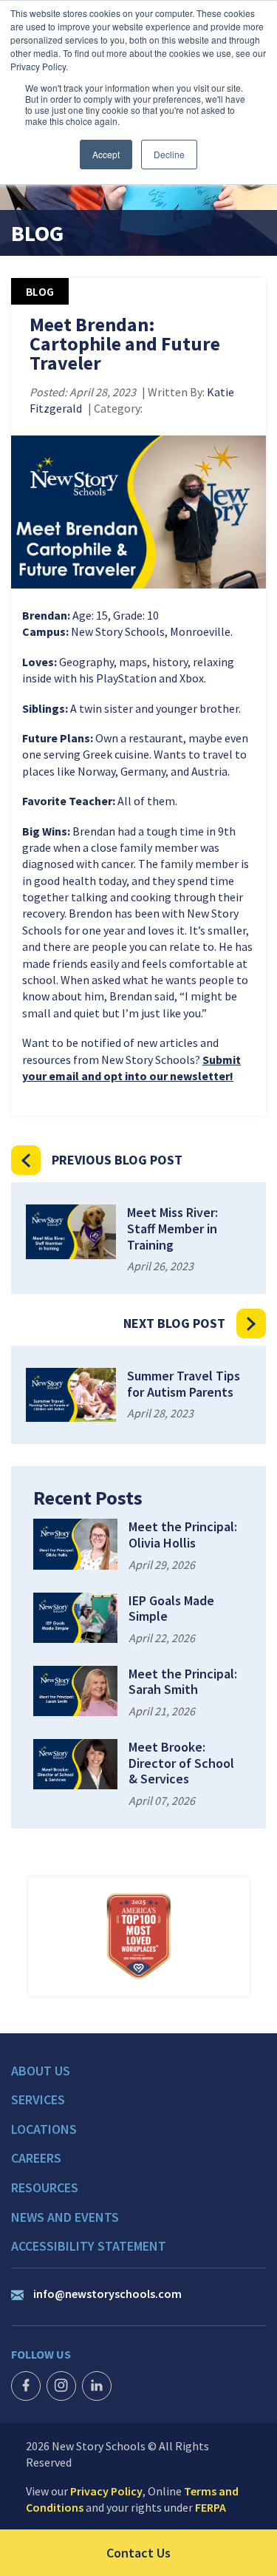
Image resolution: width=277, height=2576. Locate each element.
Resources (45, 2188)
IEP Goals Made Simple (171, 1609)
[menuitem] (138, 2078)
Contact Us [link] (192, 2552)
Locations (44, 2129)
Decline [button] (169, 154)
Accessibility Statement (89, 2246)
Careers (36, 2158)
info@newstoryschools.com (107, 2294)
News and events (65, 2217)
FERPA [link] (211, 2507)
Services (38, 2100)
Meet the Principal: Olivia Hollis (183, 1535)
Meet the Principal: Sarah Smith (183, 1682)
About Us (41, 2071)
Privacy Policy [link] (106, 2491)
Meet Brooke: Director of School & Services (181, 1763)
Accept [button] (106, 154)
